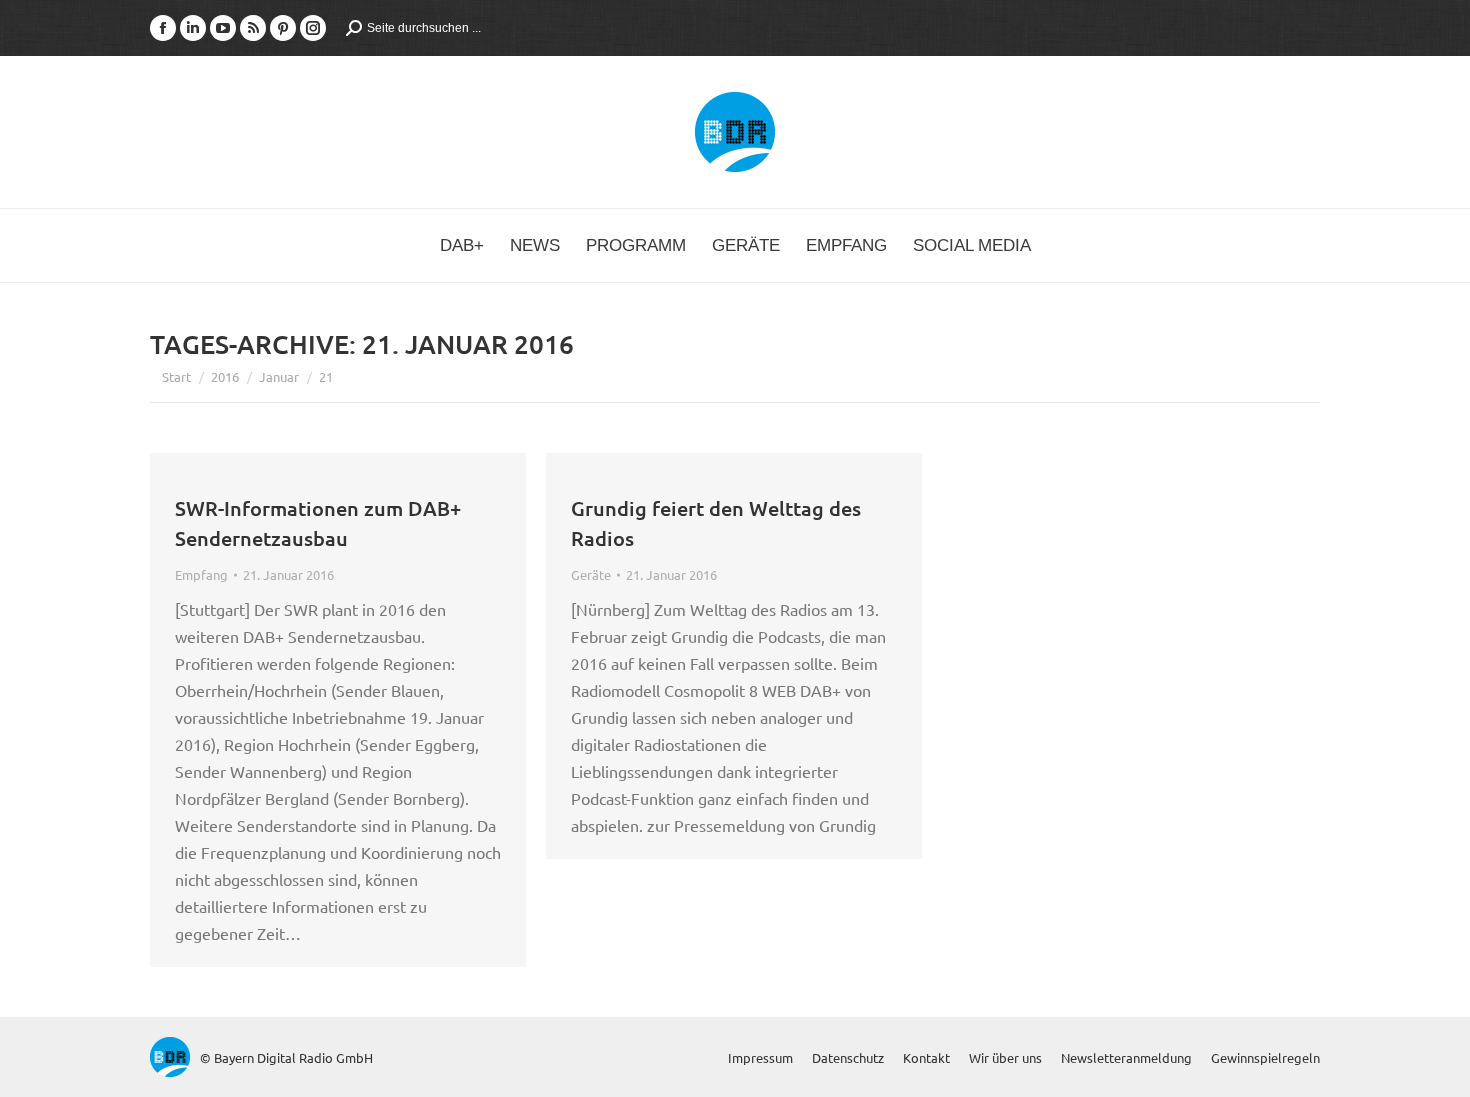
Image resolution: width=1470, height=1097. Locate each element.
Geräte (591, 574)
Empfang (201, 574)
